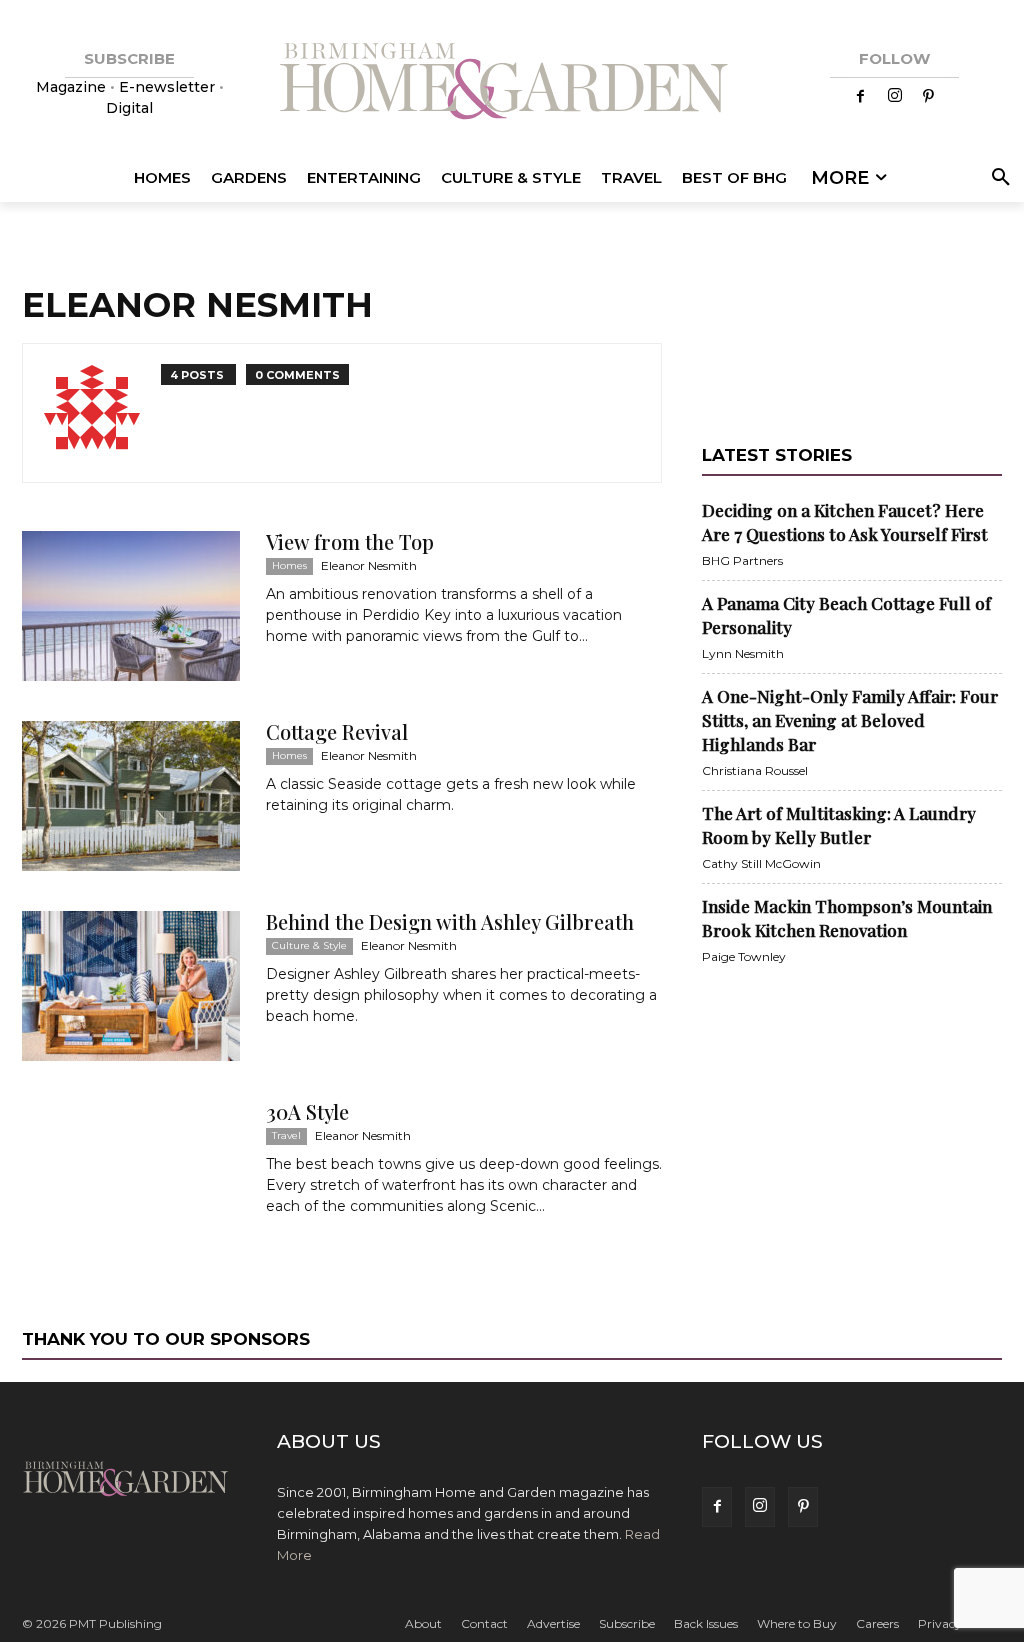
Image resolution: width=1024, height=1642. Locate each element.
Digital (129, 108)
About (423, 1623)
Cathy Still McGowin (761, 863)
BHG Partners (742, 560)
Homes (289, 565)
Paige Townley (744, 956)
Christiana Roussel (755, 770)
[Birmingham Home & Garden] (512, 83)
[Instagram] (895, 97)
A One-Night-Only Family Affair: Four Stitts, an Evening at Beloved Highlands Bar (850, 720)
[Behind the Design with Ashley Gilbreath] (131, 986)
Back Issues (706, 1623)
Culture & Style (309, 945)
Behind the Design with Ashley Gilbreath (450, 921)
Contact (484, 1623)
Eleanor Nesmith (369, 565)
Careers (877, 1623)
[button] (997, 178)
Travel (286, 1135)
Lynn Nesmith (743, 653)
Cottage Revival (337, 731)
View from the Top (350, 541)
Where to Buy (797, 1623)
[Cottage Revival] (131, 796)
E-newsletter (167, 87)
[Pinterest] (929, 97)
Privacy (940, 1623)
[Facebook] (861, 97)
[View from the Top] (131, 606)
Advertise (553, 1623)
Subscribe (627, 1623)
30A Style (307, 1111)
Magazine (73, 87)
